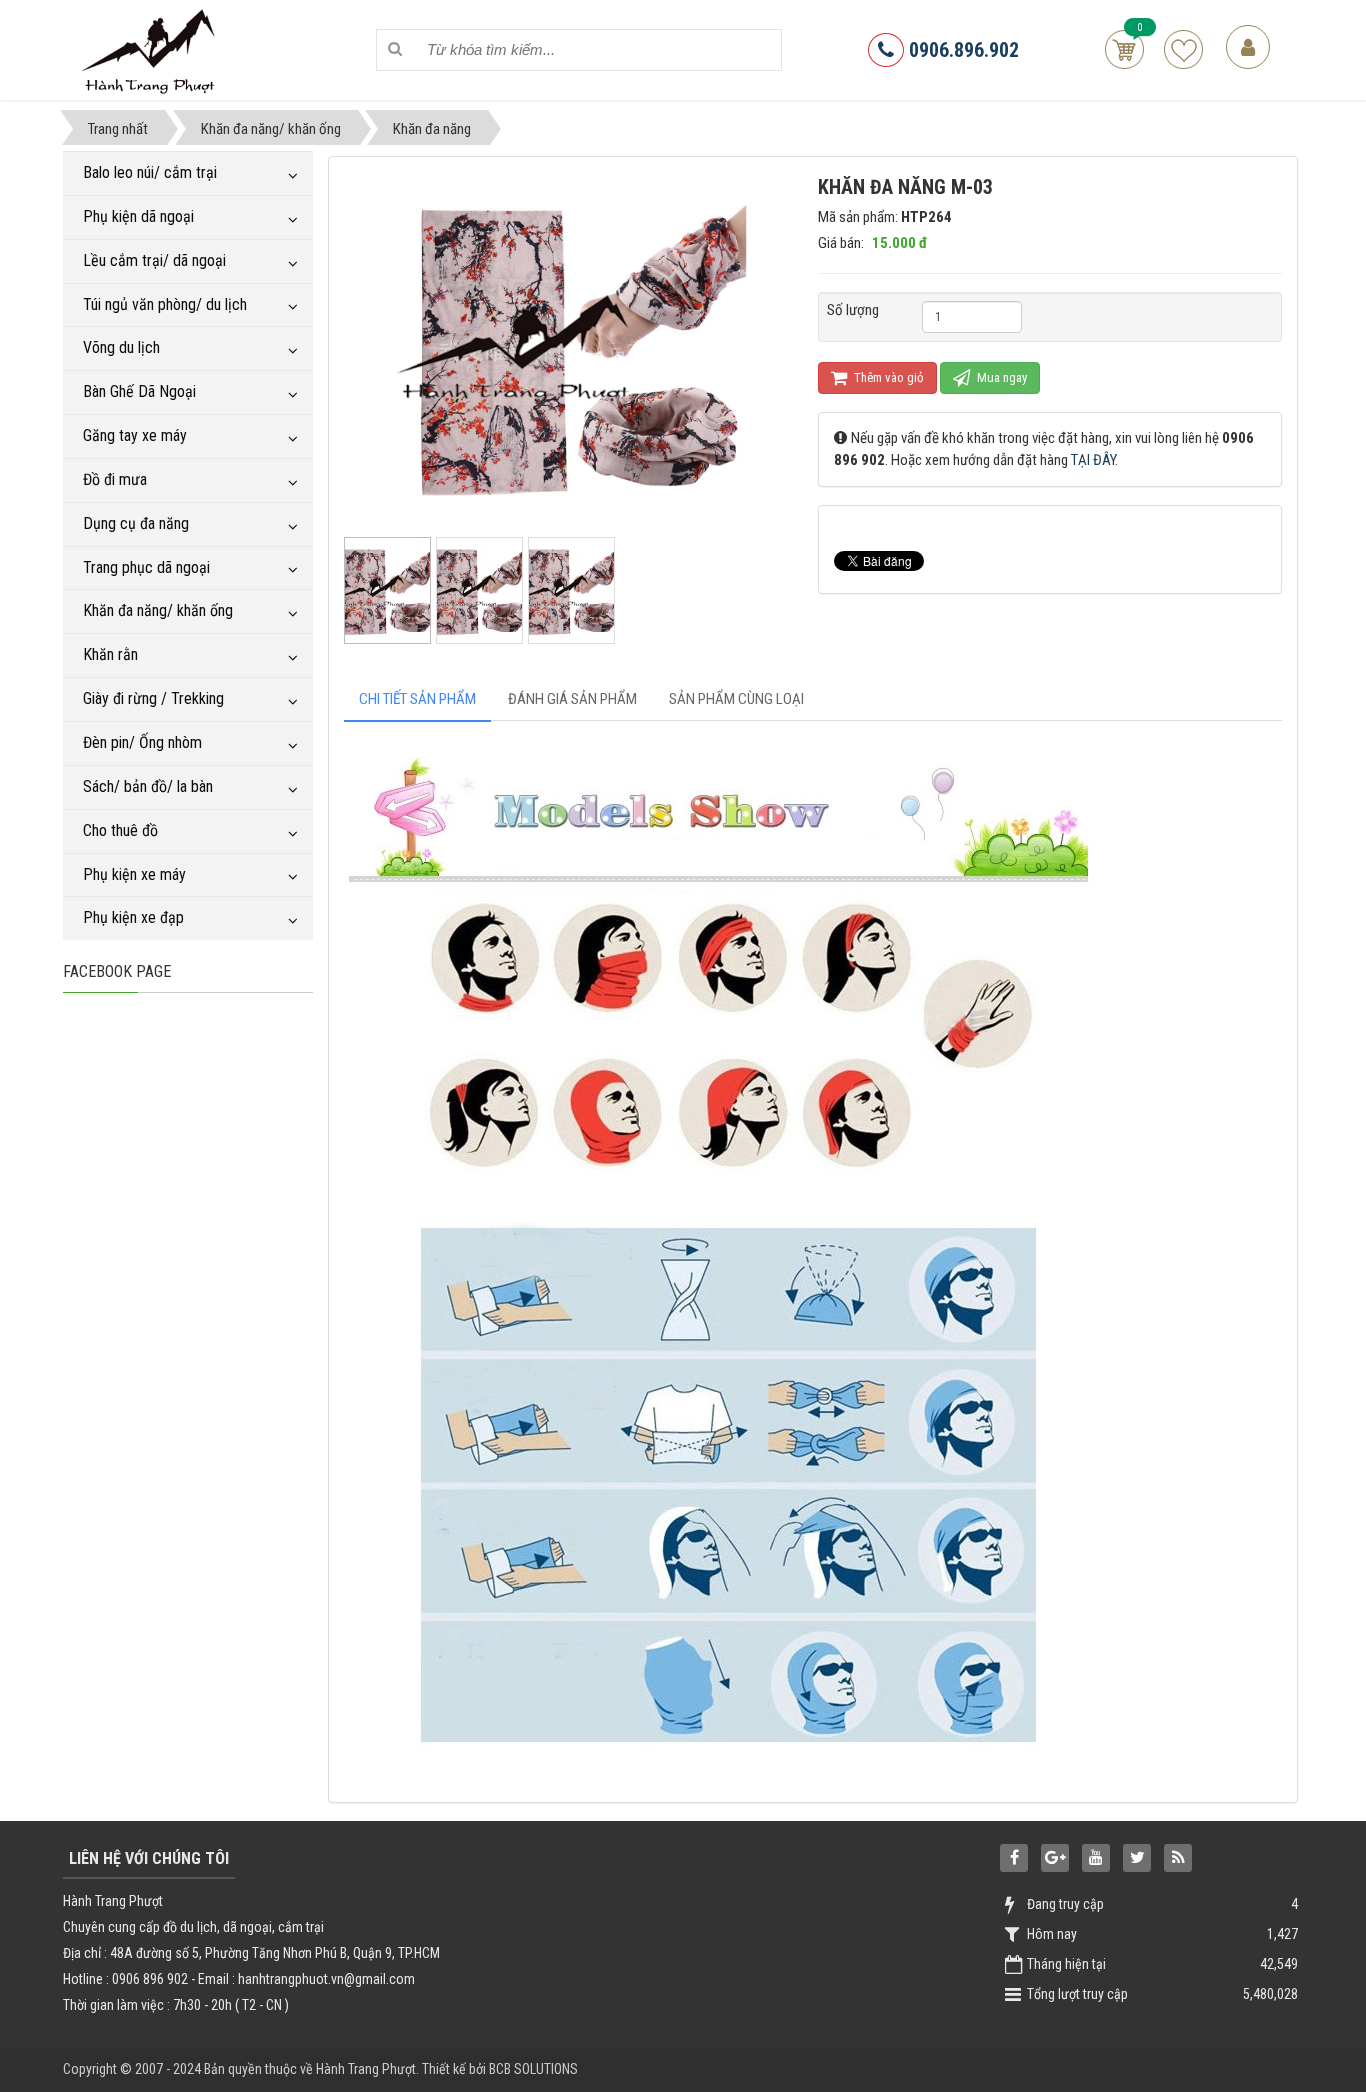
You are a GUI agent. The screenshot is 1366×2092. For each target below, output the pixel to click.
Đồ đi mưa (115, 479)
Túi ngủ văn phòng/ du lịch (165, 304)
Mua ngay (1000, 377)
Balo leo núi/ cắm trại (150, 172)
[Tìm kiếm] (395, 49)
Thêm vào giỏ (887, 377)
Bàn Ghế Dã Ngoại (139, 391)
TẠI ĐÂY (1093, 460)
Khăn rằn (110, 654)
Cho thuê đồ (120, 830)
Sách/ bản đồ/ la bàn (148, 786)
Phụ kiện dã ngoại (138, 216)
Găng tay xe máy (135, 435)
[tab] (417, 699)
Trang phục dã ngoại (146, 567)
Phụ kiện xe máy (134, 874)
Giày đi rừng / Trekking (153, 698)
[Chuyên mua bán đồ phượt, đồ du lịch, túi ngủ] (151, 49)
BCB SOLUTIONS (533, 2069)
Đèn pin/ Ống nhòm (142, 742)
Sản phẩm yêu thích (1183, 49)
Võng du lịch (121, 347)
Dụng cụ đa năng (136, 523)
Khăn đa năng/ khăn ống (158, 610)
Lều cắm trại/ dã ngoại (154, 260)
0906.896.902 (961, 50)
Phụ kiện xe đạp (133, 917)
